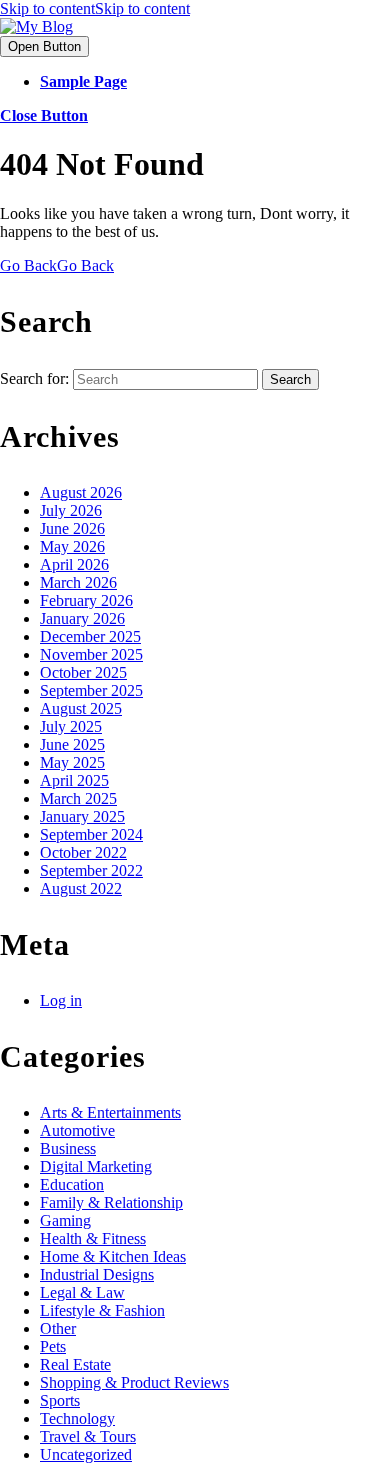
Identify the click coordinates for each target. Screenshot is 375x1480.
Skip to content (95, 8)
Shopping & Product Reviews (134, 1382)
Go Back (57, 265)
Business (68, 1148)
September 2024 (91, 834)
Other (58, 1328)
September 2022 (91, 870)
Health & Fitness (93, 1238)
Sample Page (83, 81)
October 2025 (83, 672)
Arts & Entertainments (110, 1112)
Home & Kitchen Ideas (113, 1256)
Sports (60, 1400)
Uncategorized (86, 1454)
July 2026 (71, 510)
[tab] (44, 46)
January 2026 (82, 618)
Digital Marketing (96, 1166)
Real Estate (75, 1364)
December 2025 (90, 636)
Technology (77, 1418)
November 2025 (91, 654)
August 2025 (81, 708)
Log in (61, 1000)
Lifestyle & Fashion (102, 1310)
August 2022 (81, 888)
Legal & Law (82, 1292)
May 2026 (72, 546)
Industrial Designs (97, 1274)
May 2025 (72, 762)
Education (72, 1184)
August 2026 (81, 492)
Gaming (65, 1220)
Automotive (77, 1130)
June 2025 (72, 744)
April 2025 (74, 780)
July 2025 (71, 726)
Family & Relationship (111, 1202)
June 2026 (72, 528)
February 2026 (86, 600)
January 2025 (82, 816)
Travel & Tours (88, 1436)
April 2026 (74, 564)
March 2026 (78, 582)
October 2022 (83, 852)
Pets (53, 1346)
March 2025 (78, 798)
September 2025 (91, 690)
